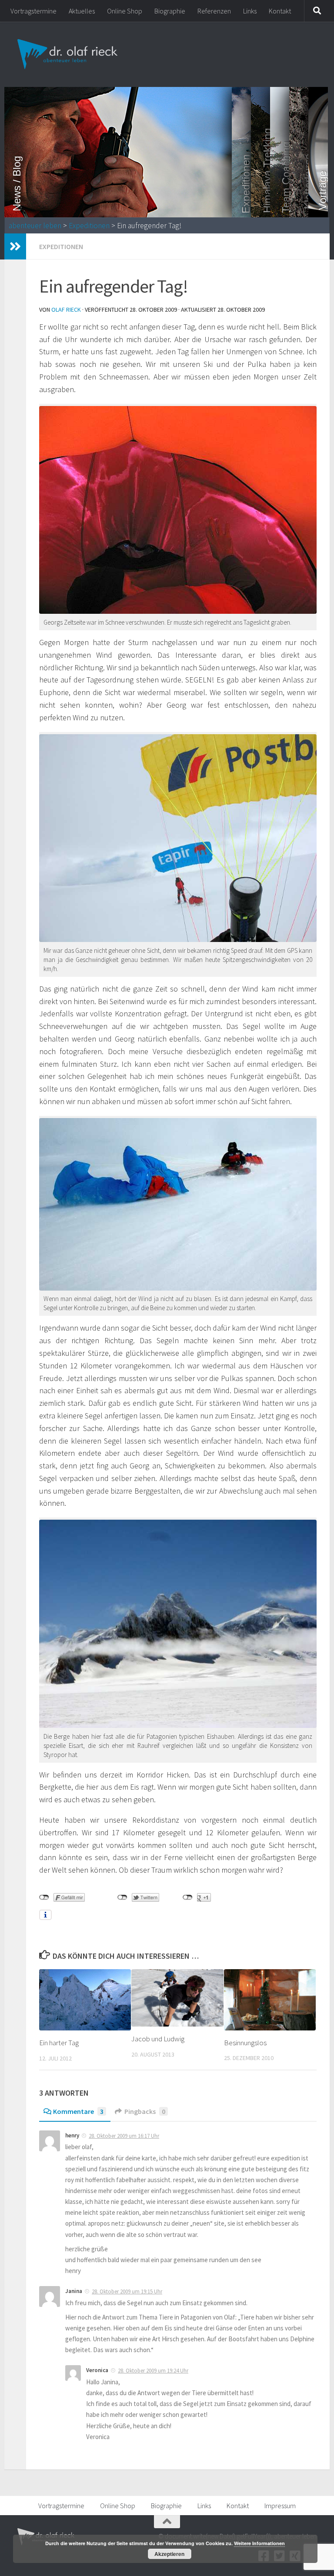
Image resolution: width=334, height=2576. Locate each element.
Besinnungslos (245, 2043)
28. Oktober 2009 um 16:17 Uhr (124, 2136)
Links (250, 11)
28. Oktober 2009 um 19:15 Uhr (127, 2291)
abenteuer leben (35, 226)
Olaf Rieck (66, 310)
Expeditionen (89, 226)
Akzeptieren (169, 2554)
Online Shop (125, 11)
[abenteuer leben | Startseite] (68, 54)
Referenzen (214, 11)
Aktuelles (82, 11)
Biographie (170, 11)
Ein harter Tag (59, 2043)
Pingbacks (145, 2111)
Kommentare (78, 2111)
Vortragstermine (33, 11)
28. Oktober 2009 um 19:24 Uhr (153, 2371)
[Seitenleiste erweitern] (15, 246)
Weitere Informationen (259, 2543)
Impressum (280, 2506)
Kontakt (280, 11)
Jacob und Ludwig (158, 2039)
